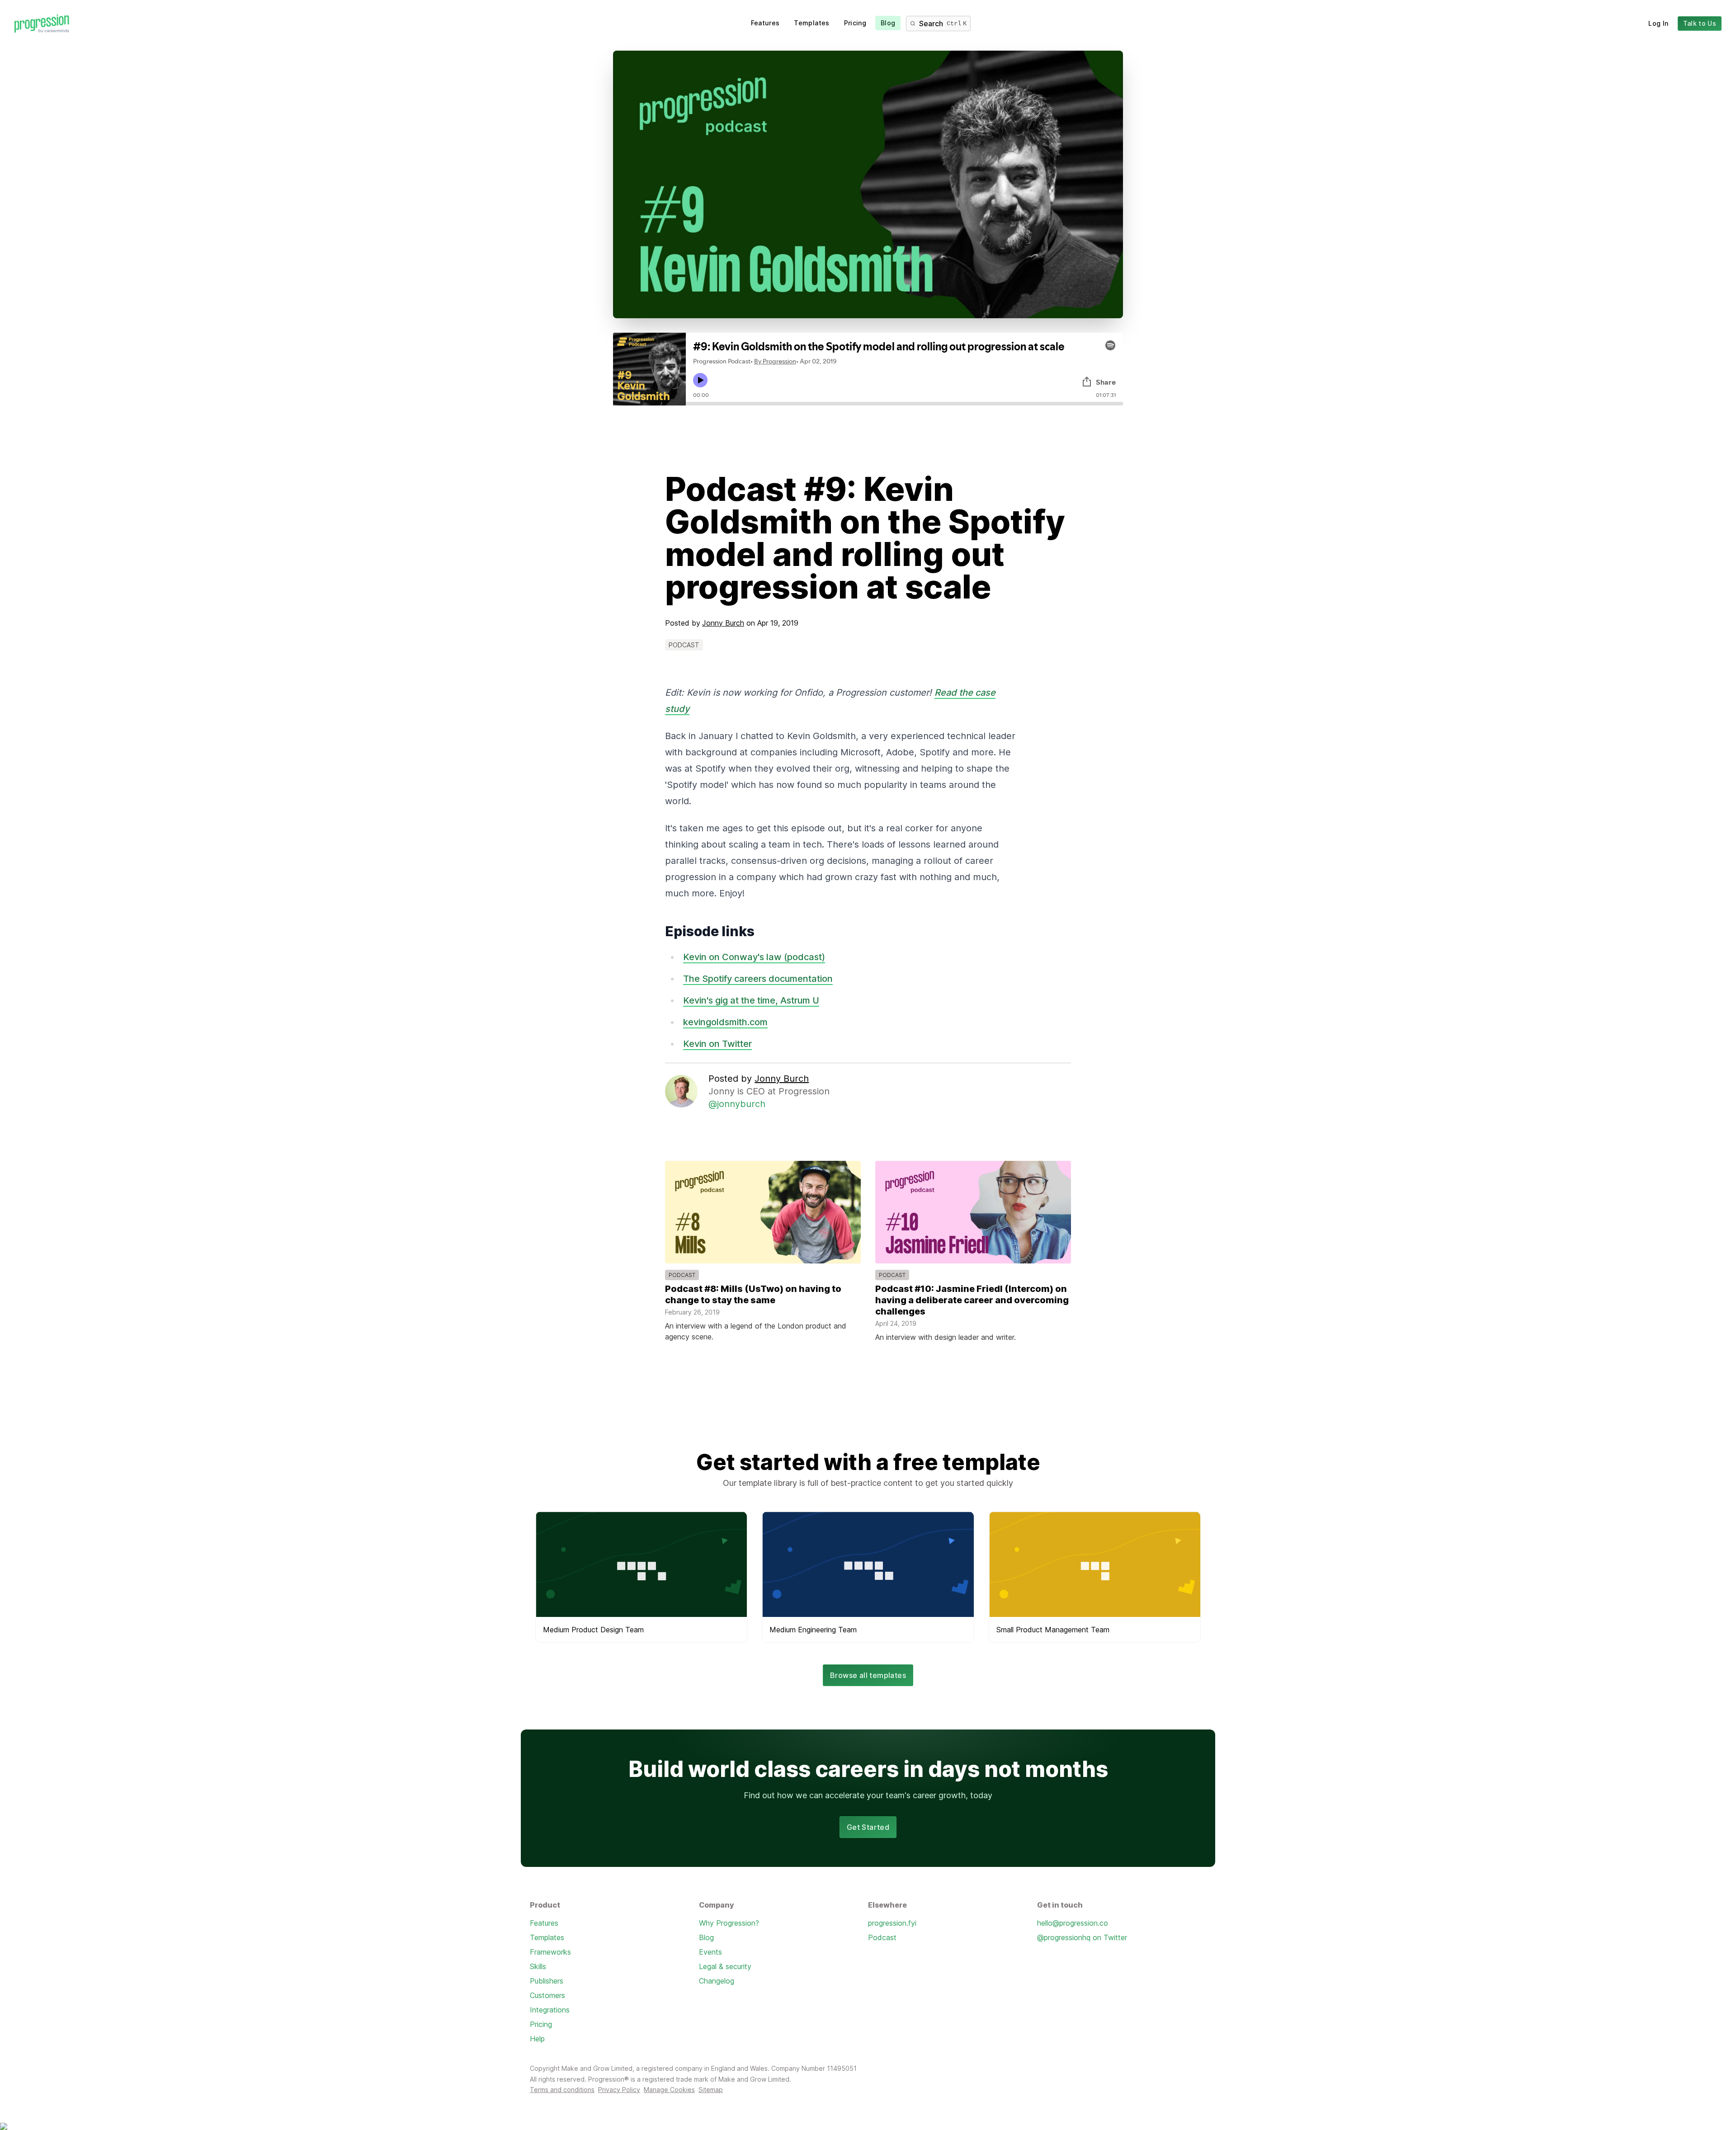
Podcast (882, 1937)
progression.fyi (892, 1923)
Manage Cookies (669, 2090)
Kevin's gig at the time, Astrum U (751, 1000)
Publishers (547, 1981)
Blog (888, 23)
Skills (538, 1966)
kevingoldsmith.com (725, 1022)
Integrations (550, 2010)
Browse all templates (868, 1675)
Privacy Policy (619, 2090)
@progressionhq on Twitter (1082, 1937)
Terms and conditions (562, 2090)
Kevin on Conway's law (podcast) (754, 957)
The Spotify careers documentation (758, 979)
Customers (547, 1995)
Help (537, 2039)
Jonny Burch (723, 623)
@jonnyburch (737, 1104)
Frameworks (550, 1952)
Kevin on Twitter (717, 1044)
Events (710, 1952)
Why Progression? (729, 1923)
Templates (811, 23)
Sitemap (711, 2090)
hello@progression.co (1073, 1923)
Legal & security (725, 1966)
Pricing (855, 23)
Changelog (717, 1981)
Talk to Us (1700, 23)
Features (765, 23)
